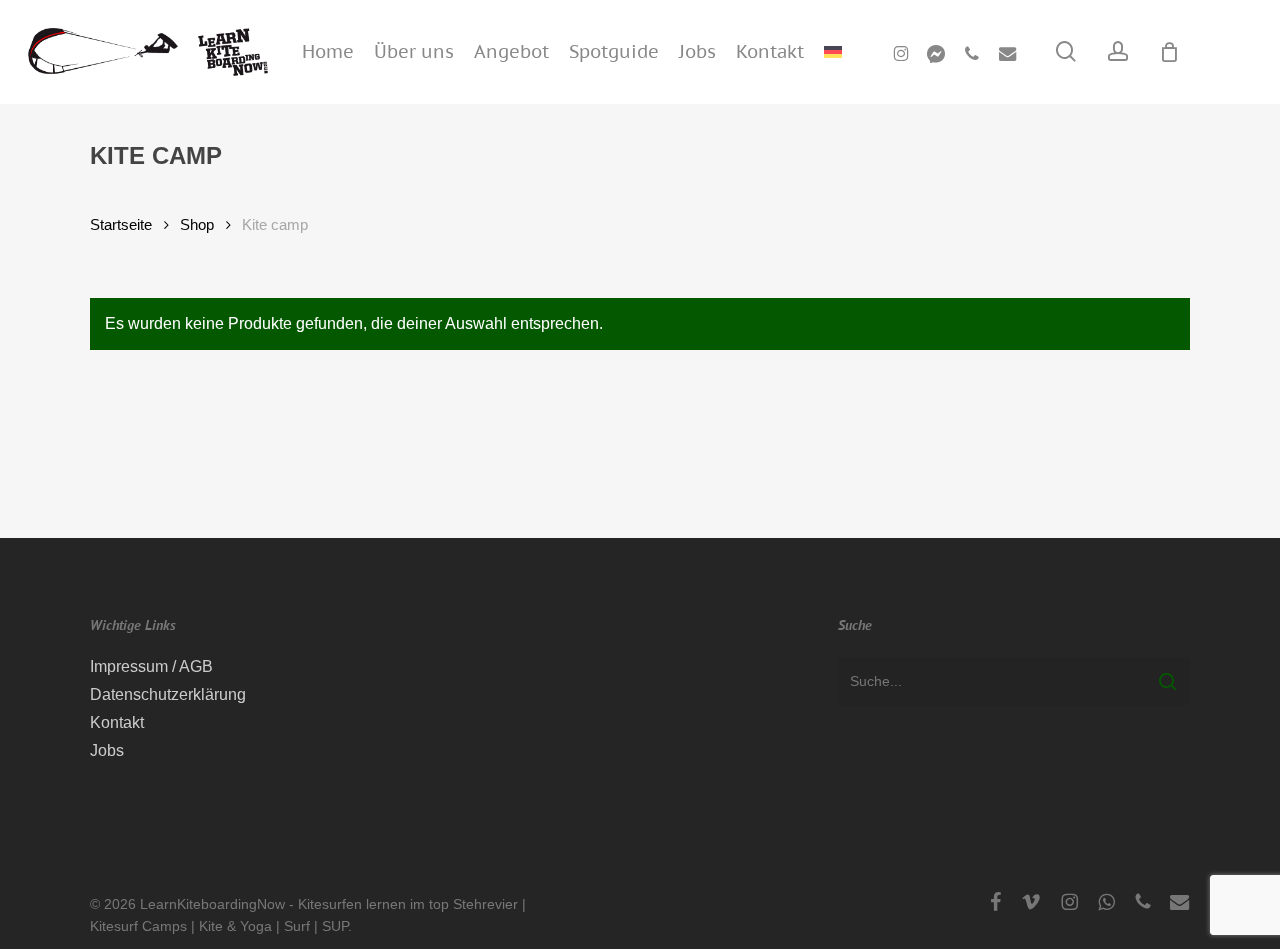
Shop (197, 225)
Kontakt (117, 722)
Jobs (107, 750)
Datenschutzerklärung (168, 694)
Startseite (121, 225)
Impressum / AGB (151, 666)
